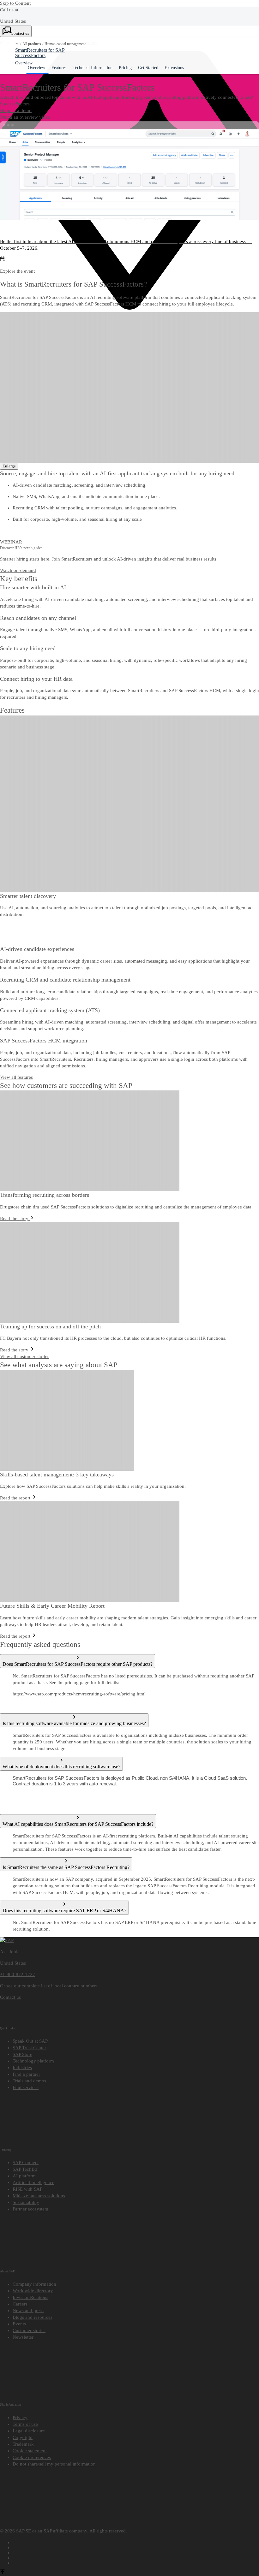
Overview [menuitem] (36, 68)
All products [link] (32, 44)
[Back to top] (3, 2573)
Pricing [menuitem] (125, 68)
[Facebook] (136, 2542)
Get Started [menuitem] (148, 68)
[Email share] (136, 2562)
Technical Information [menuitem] (93, 68)
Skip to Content (15, 3)
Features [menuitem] (59, 68)
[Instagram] (136, 2557)
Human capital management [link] (65, 44)
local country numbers (75, 1986)
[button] (17, 44)
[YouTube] (136, 2547)
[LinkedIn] (136, 2552)
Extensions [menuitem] (174, 68)
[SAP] (7, 1940)
